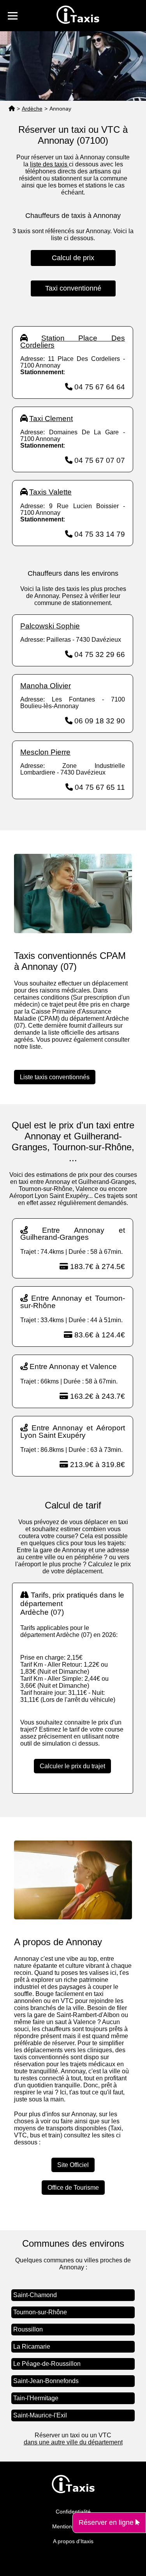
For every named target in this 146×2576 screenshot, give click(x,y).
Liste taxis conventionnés (55, 1077)
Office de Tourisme (73, 2188)
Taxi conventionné (73, 288)
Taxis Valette (50, 492)
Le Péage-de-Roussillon (47, 2364)
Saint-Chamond (35, 2295)
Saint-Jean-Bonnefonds (46, 2381)
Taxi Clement (51, 419)
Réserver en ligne (107, 2522)
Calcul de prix (73, 258)
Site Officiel (73, 2165)
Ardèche (32, 109)
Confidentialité (73, 2512)
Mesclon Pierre (45, 752)
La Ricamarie (32, 2347)
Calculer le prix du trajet (72, 1766)
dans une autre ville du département (73, 2442)
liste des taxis (49, 164)
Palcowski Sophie (50, 626)
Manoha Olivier (46, 686)
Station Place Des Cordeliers (73, 342)
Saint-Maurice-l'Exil (40, 2415)
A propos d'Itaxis (73, 2541)
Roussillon (28, 2329)
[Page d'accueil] (12, 109)
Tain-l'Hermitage (36, 2398)
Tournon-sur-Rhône (40, 2312)
